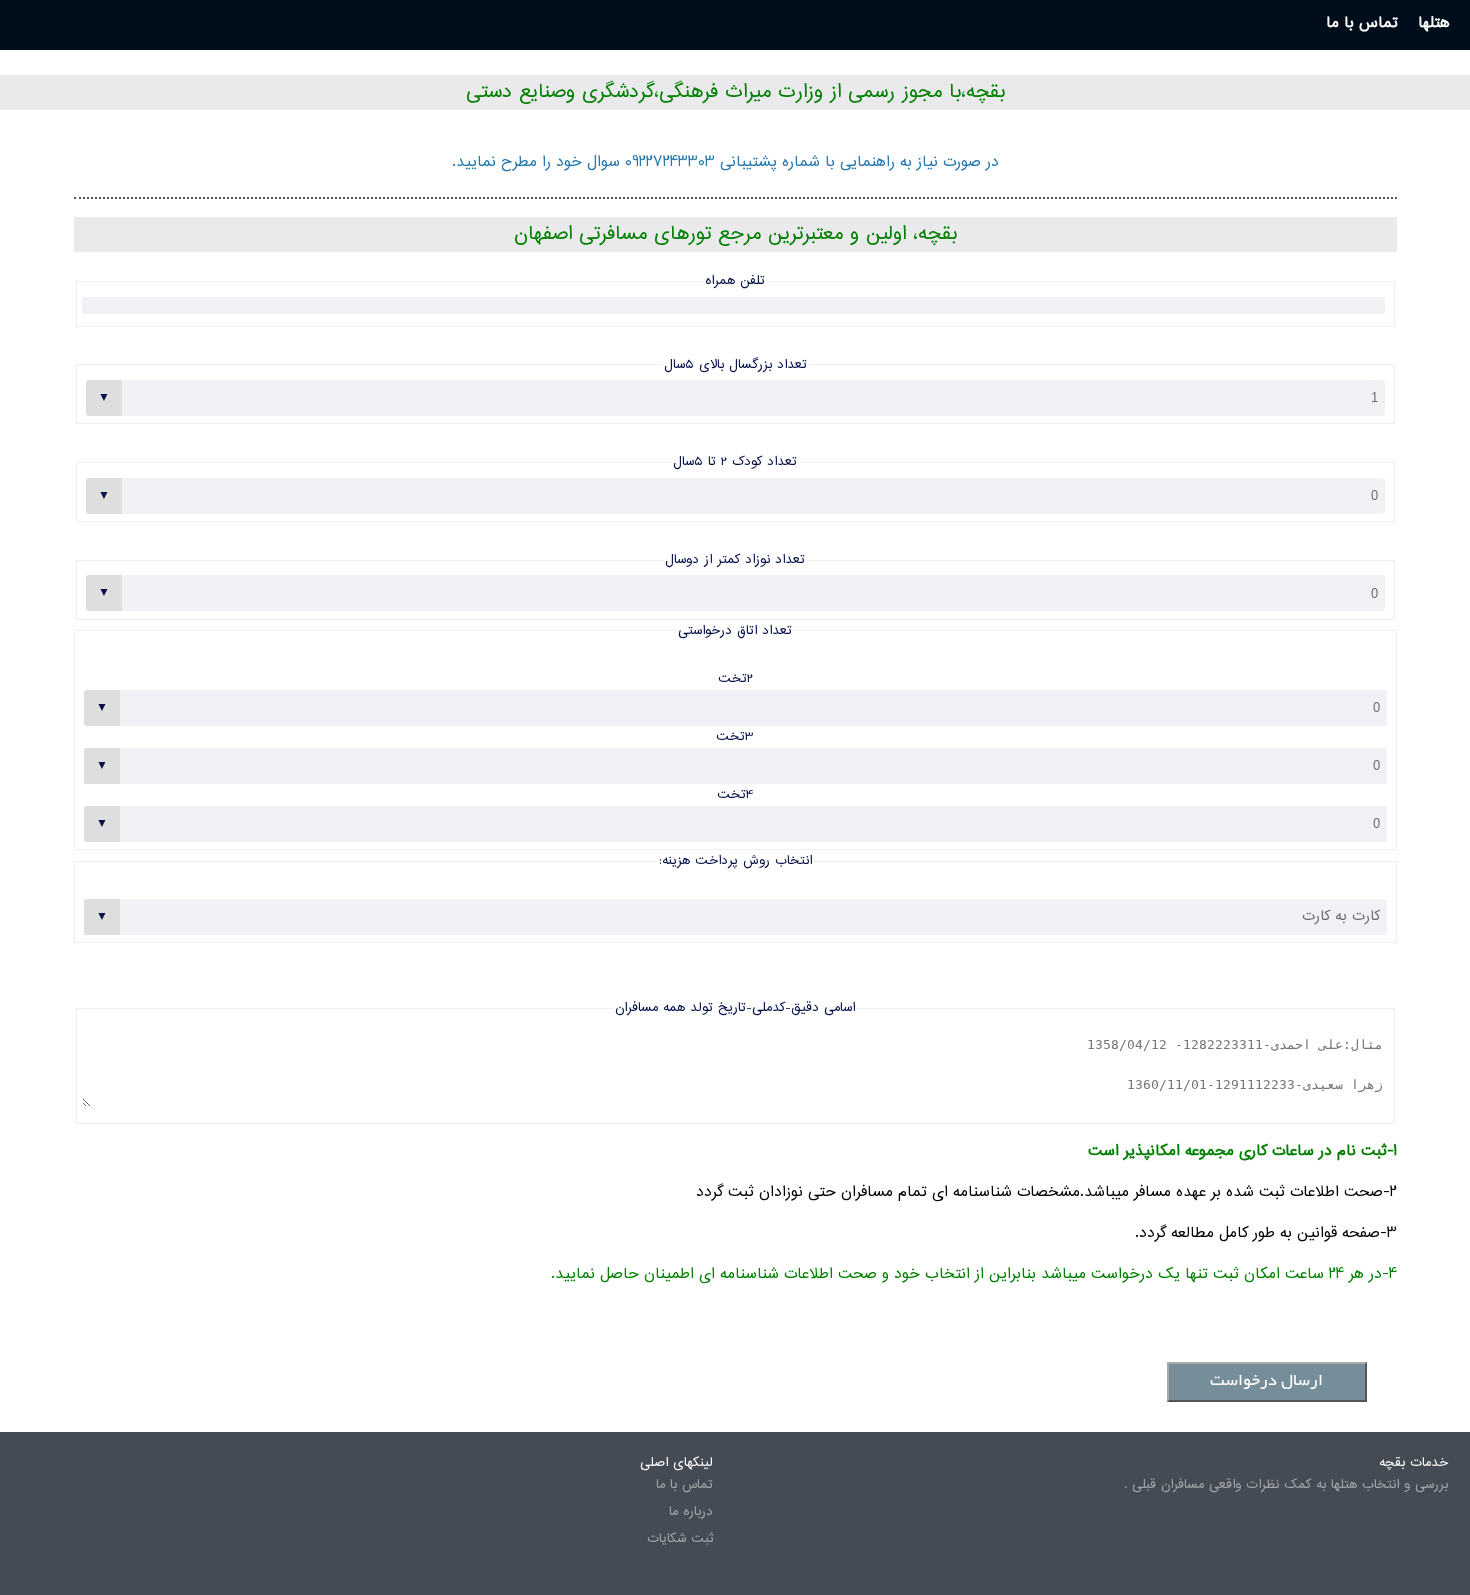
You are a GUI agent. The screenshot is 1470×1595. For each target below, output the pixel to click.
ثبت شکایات (680, 1539)
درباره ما (691, 1512)
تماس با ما (684, 1485)
